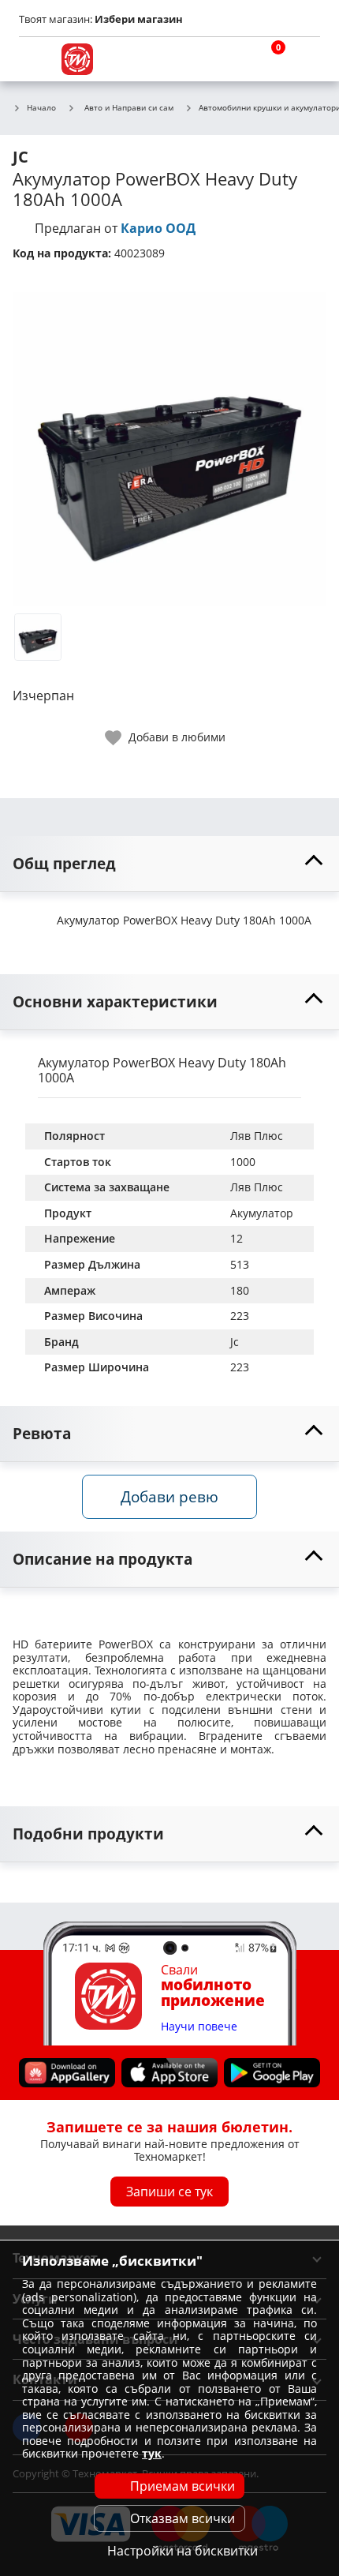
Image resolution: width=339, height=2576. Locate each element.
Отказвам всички (183, 2518)
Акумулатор (262, 1213)
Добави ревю (169, 1496)
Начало (41, 108)
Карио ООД (158, 228)
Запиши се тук (169, 2191)
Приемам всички (183, 2486)
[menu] (35, 59)
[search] (229, 59)
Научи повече (199, 2026)
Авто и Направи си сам (129, 107)
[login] (304, 59)
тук (152, 2453)
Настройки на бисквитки (183, 2551)
